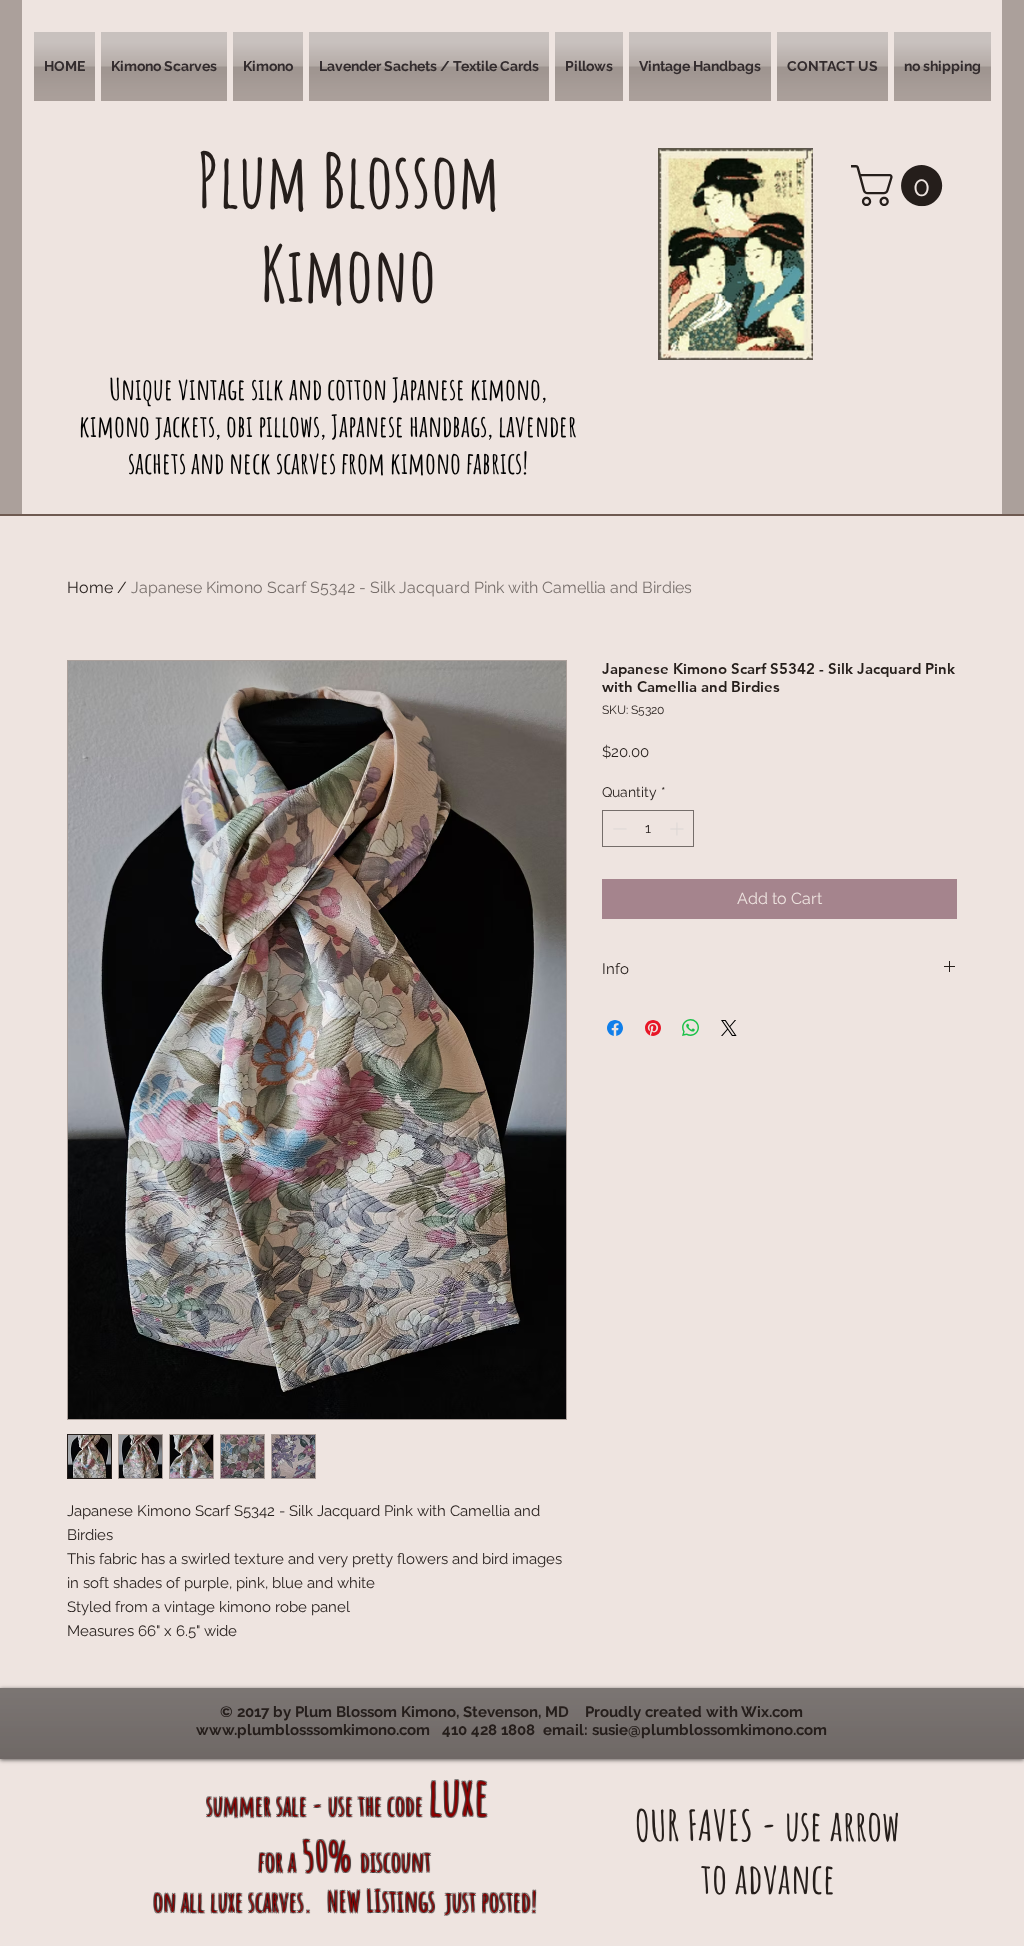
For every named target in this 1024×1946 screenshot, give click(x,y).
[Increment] (678, 828)
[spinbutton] (648, 828)
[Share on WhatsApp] (691, 1028)
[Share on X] (729, 1028)
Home (90, 587)
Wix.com (772, 1712)
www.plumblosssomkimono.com (313, 1730)
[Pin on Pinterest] (653, 1028)
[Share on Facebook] (615, 1028)
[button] (164, 66)
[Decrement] (617, 828)
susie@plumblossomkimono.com (709, 1730)
